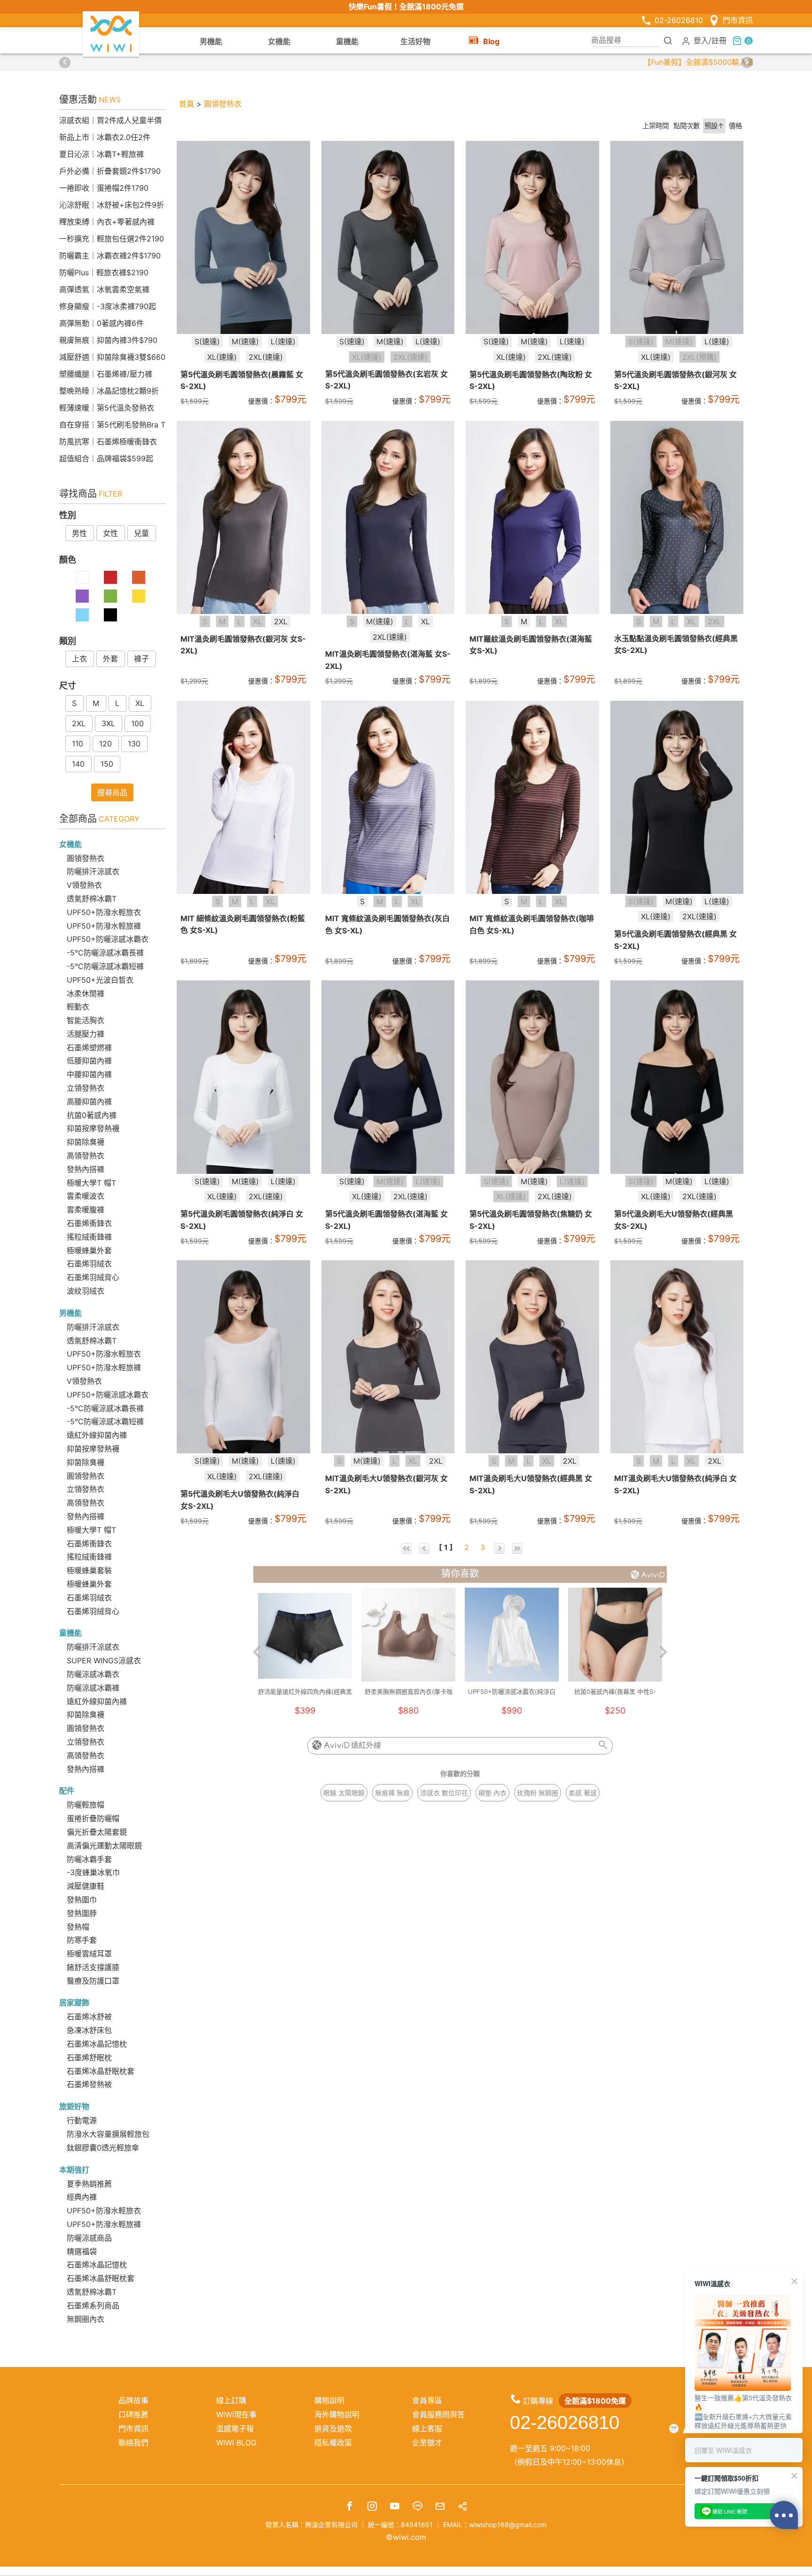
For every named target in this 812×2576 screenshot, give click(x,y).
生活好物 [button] (415, 41)
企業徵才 (427, 2443)
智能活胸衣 (86, 1020)
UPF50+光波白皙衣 (100, 980)
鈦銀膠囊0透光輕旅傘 (103, 2148)
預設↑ (714, 126)
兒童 (141, 533)
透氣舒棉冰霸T (92, 899)
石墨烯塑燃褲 (89, 1047)
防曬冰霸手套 (89, 1859)
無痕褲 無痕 (392, 1793)
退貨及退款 (333, 2429)
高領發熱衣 (86, 1156)
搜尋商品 (112, 792)
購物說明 (329, 2400)
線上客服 (427, 2429)
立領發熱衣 (86, 1088)
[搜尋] (668, 40)
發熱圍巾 (82, 1900)
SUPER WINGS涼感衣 (104, 1660)
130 (134, 744)
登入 (701, 40)
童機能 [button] (347, 41)
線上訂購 (231, 2400)
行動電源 (82, 2120)
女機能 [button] (279, 41)
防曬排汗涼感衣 (93, 871)
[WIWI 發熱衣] (111, 33)
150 (107, 764)
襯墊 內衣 (492, 1793)
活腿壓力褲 (86, 1034)
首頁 (187, 104)
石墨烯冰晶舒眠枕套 (101, 2071)
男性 (79, 533)
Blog (491, 41)
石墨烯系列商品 (93, 2305)
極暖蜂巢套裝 (89, 1570)
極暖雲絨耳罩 (89, 1954)
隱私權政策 (333, 2443)
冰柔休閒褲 (86, 993)
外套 (110, 659)
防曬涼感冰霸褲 (93, 1688)
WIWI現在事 (236, 2414)
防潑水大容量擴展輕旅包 (108, 2134)
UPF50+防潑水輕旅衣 (104, 912)
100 (137, 723)
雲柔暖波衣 (86, 1196)
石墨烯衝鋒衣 (89, 1223)
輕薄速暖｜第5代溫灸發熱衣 (107, 408)
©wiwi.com (406, 2537)
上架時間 (656, 126)
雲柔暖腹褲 (86, 1210)
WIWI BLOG (236, 2443)
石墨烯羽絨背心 (93, 1277)
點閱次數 (687, 126)
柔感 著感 (583, 1793)
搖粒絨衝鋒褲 (89, 1237)
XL (140, 703)
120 (105, 744)
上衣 (79, 659)
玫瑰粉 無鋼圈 (538, 1793)
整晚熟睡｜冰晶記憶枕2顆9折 (109, 391)
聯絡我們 (133, 2443)
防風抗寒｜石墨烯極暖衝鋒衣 (108, 442)
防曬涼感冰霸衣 (93, 1674)
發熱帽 (78, 1927)
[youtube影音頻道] (395, 2507)
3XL (108, 723)
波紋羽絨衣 (86, 1291)
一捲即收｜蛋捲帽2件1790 (104, 188)
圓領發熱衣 (86, 858)
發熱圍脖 (82, 1913)
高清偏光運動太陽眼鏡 (104, 1846)
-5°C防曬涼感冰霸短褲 (105, 966)
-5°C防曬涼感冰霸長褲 (105, 953)
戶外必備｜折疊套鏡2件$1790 (110, 171)
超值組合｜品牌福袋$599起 (106, 458)
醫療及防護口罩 (93, 1981)
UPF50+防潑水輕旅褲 (104, 926)
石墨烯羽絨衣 (89, 1264)
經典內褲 (82, 2197)
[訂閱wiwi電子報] (440, 2507)
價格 (735, 126)
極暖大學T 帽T (91, 1183)
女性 (110, 533)
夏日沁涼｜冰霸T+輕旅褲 (101, 154)
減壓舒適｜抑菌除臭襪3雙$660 (112, 357)
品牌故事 (133, 2400)
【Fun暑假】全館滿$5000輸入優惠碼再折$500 (406, 62)
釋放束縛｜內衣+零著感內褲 (107, 222)
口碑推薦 (133, 2414)
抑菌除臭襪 (86, 1142)
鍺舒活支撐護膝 (93, 1967)
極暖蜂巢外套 (89, 1250)
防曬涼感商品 (89, 2238)
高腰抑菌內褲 (89, 1102)
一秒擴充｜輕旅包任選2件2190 (112, 239)
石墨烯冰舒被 (89, 2017)
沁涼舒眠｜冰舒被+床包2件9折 (112, 205)
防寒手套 (82, 1940)
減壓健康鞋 (86, 1886)
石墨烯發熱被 (89, 2084)
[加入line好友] (417, 2507)
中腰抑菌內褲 (89, 1074)
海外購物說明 (337, 2414)
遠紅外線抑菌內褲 (97, 1435)
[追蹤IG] (372, 2507)
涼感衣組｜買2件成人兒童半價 (110, 120)
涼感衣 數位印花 (444, 1793)
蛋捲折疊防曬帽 (93, 1818)
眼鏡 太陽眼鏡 (344, 1793)
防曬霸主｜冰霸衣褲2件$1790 (110, 256)
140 (78, 764)
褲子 (141, 659)
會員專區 (427, 2400)
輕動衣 (78, 1007)
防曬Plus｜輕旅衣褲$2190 (104, 272)
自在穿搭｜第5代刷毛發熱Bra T (112, 425)
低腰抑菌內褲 (89, 1061)
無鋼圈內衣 (86, 2319)
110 (78, 744)
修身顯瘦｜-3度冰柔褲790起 (108, 306)
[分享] (462, 2507)
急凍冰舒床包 (89, 2030)
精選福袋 (82, 2251)
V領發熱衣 (84, 885)
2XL (79, 723)
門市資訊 (738, 20)
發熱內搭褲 (86, 1169)
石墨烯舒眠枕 (89, 2057)
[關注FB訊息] (350, 2507)
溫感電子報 (235, 2429)
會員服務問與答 (438, 2414)
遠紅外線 (366, 1745)
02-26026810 (679, 20)
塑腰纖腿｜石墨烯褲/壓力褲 (106, 374)
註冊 (719, 40)
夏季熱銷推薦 (89, 2184)
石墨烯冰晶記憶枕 (97, 2044)
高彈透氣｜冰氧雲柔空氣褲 (104, 289)
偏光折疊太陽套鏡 (97, 1832)
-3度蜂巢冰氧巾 (93, 1872)
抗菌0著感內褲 (92, 1115)
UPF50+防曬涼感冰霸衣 (108, 939)
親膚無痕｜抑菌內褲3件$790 (108, 340)
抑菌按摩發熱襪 (93, 1128)
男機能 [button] (211, 41)
